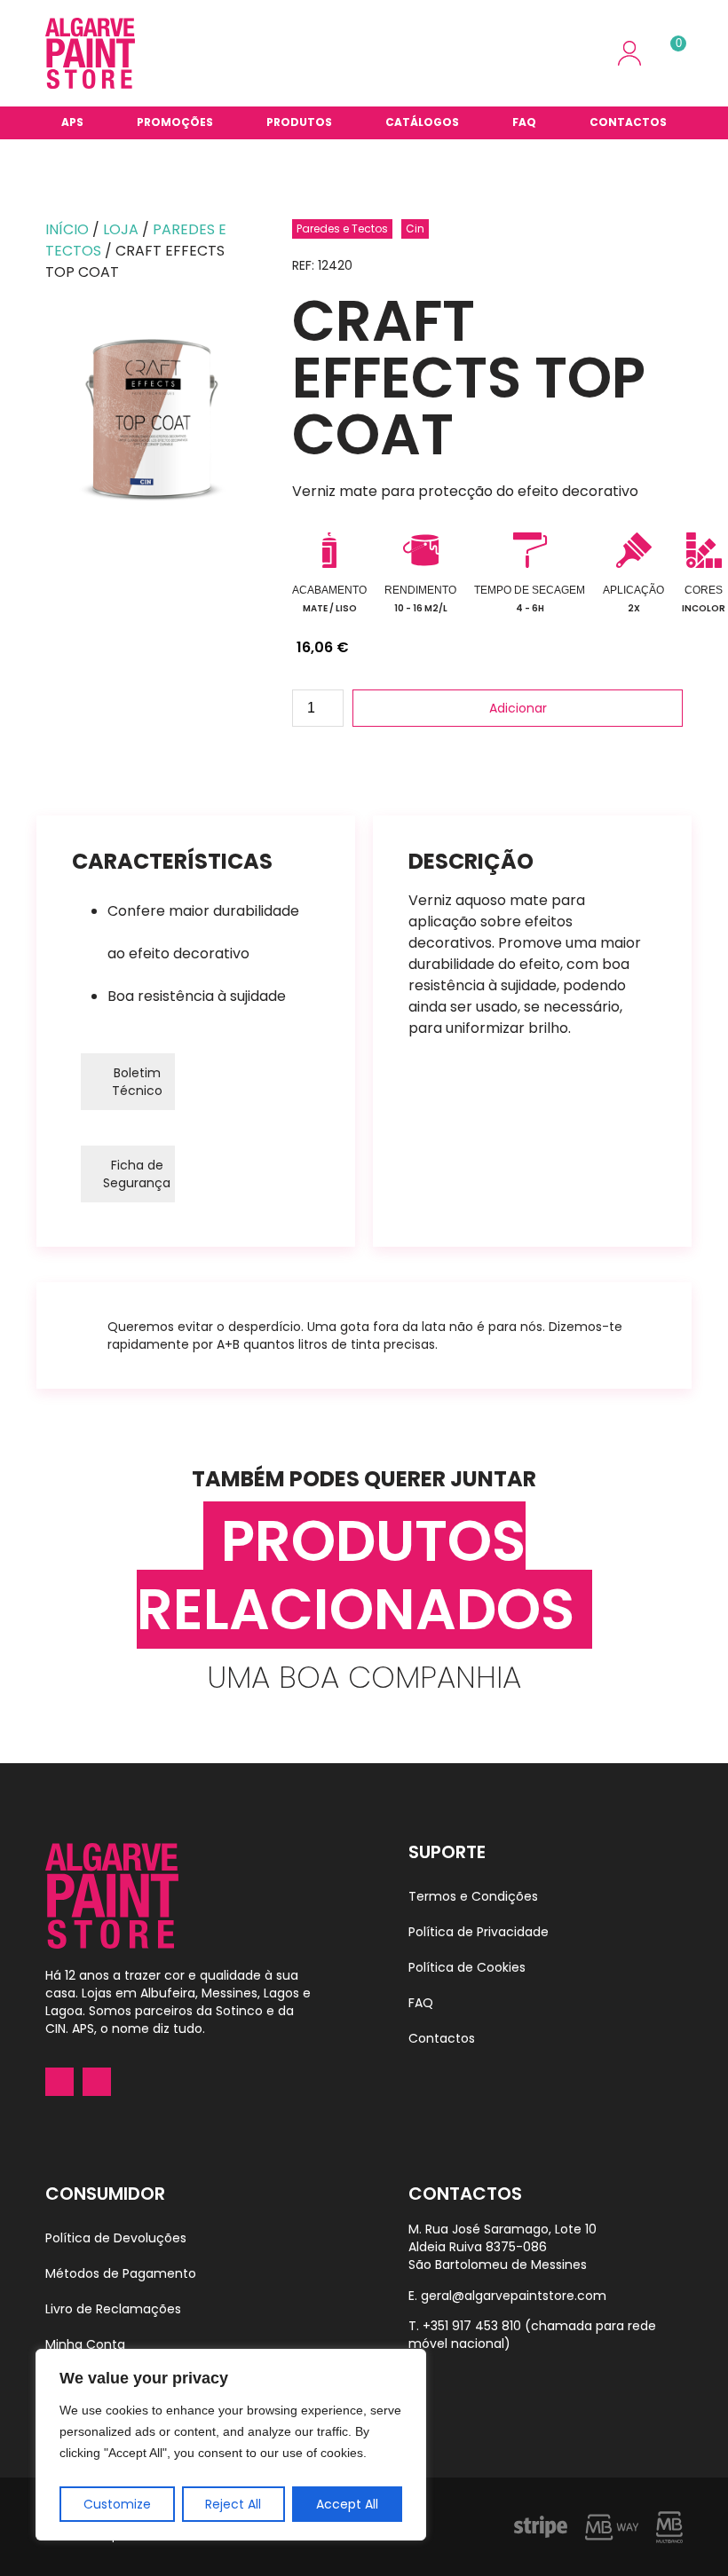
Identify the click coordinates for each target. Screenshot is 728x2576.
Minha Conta (85, 2344)
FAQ (524, 122)
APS (72, 122)
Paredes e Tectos (342, 228)
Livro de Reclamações (113, 2309)
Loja (121, 229)
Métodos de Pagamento (121, 2273)
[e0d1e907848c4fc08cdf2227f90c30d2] (151, 421)
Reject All (233, 2504)
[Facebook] (59, 2082)
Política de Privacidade (479, 1932)
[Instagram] (97, 2082)
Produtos (299, 122)
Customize (117, 2504)
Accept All (347, 2504)
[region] (231, 2445)
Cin (415, 228)
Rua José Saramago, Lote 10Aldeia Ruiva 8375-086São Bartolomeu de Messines (502, 2247)
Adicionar (518, 708)
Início (67, 229)
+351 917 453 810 (472, 2326)
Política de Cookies (467, 1967)
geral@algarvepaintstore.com (514, 2296)
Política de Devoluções (116, 2238)
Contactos (628, 122)
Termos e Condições (473, 1896)
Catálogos (422, 122)
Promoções (175, 122)
